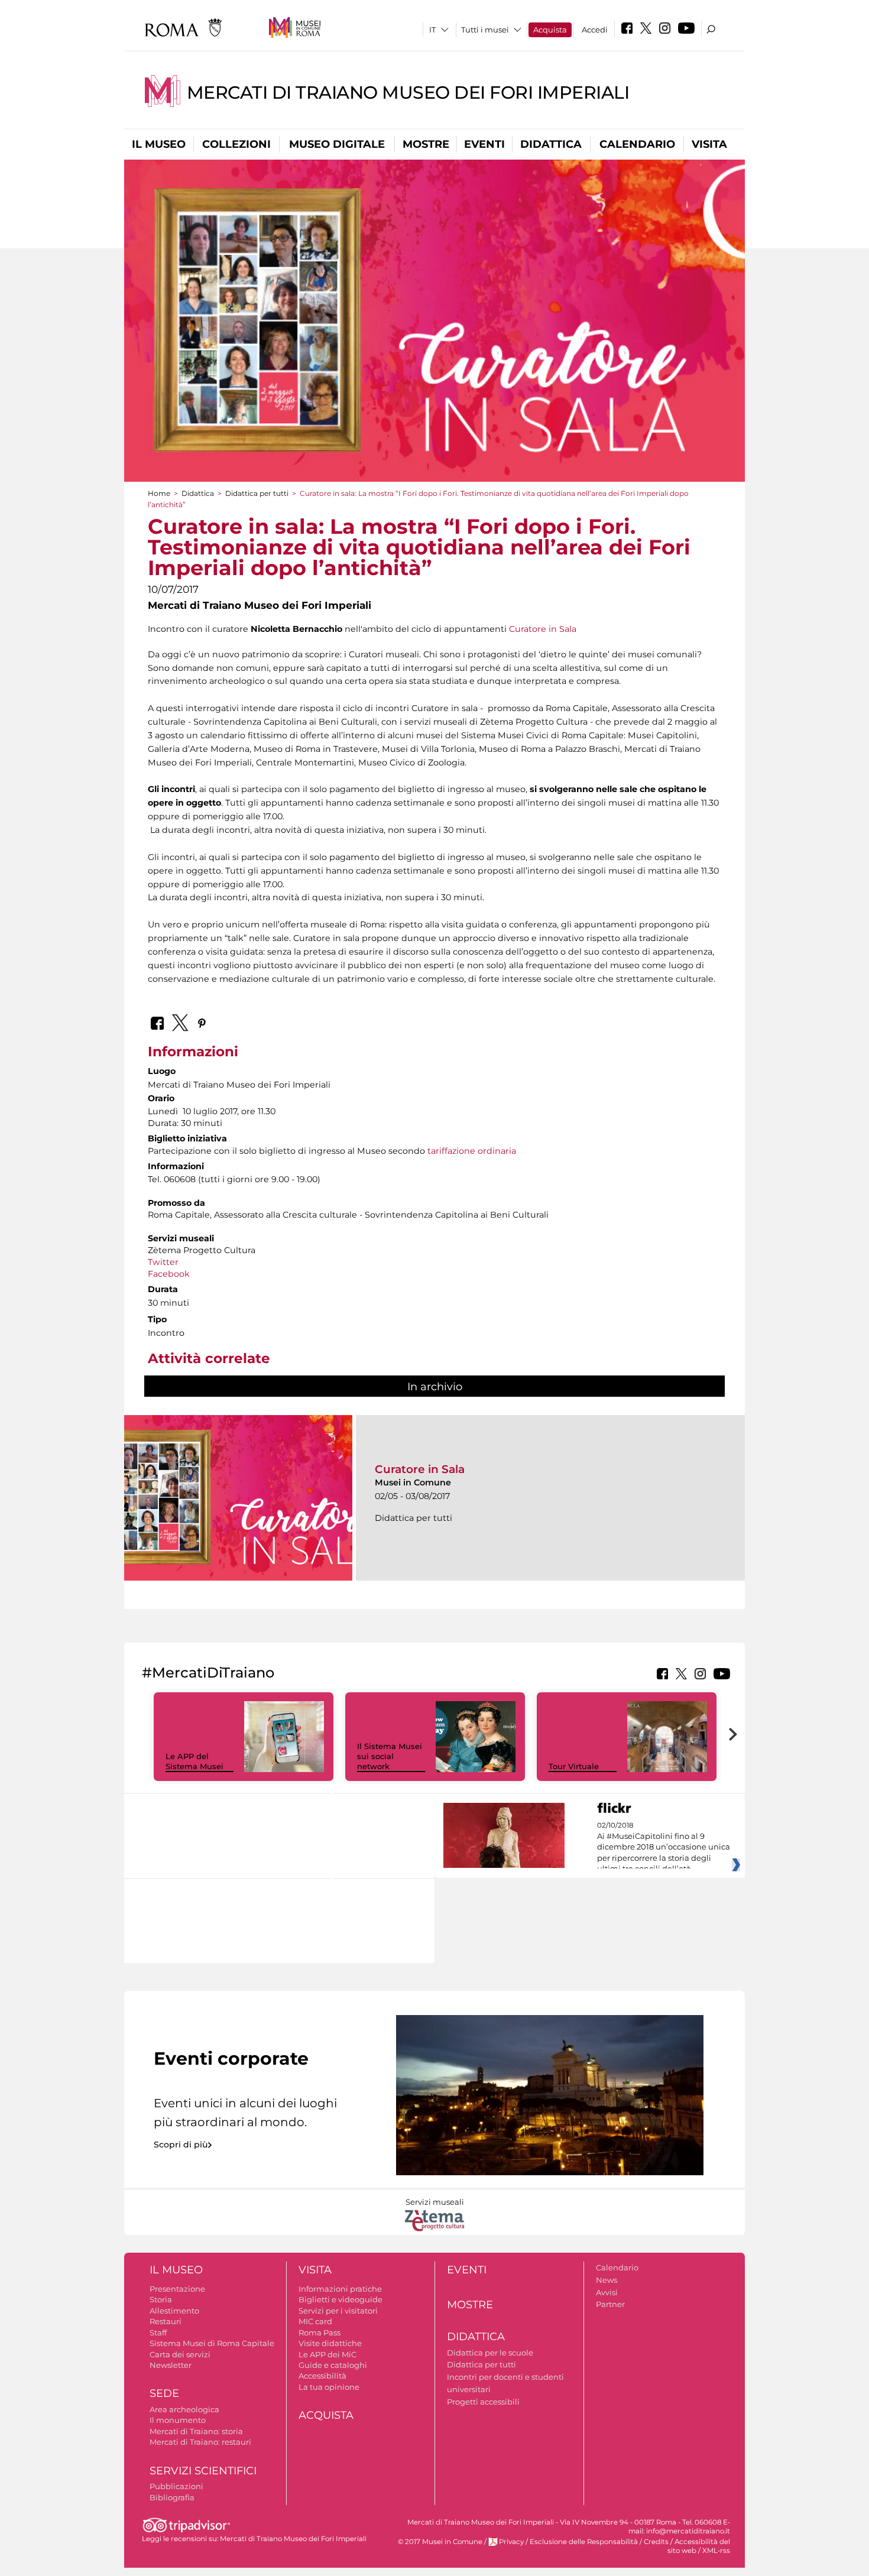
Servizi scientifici (203, 2471)
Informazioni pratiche (340, 2289)
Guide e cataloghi (333, 2365)
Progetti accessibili (483, 2402)
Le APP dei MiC (328, 2354)
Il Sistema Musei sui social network (390, 1756)
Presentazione (177, 2289)
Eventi (484, 144)
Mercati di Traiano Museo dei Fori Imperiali (408, 93)
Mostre (426, 144)
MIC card (315, 2321)
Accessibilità (322, 2376)
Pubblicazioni (176, 2486)
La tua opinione (329, 2387)
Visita (709, 144)
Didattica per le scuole (490, 2353)
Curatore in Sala (543, 629)
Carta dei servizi (180, 2354)
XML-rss (716, 2551)
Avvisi (607, 2292)
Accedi (595, 30)
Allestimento (174, 2311)
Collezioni (236, 144)
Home (159, 493)
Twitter (164, 1262)
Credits (656, 2542)
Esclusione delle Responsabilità (584, 2542)
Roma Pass (320, 2332)
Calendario (637, 144)
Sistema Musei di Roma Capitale (212, 2343)
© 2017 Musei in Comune (440, 2542)
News (607, 2280)
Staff (158, 2332)
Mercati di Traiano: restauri (200, 2442)
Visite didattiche (330, 2343)
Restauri (166, 2321)
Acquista (550, 30)
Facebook (169, 1274)
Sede (164, 2393)
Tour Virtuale (574, 1766)
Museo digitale (337, 144)
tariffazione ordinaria (472, 1151)
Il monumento (178, 2420)
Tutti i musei (485, 30)
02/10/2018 (664, 1847)
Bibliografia (172, 2497)
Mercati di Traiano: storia (196, 2431)
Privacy (511, 2542)
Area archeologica (184, 2409)
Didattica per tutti (257, 493)
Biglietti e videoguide (341, 2299)
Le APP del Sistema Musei (194, 1761)
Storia (161, 2299)
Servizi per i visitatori (338, 2311)
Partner (610, 2304)
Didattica (551, 144)
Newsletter (171, 2365)
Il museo (159, 144)
